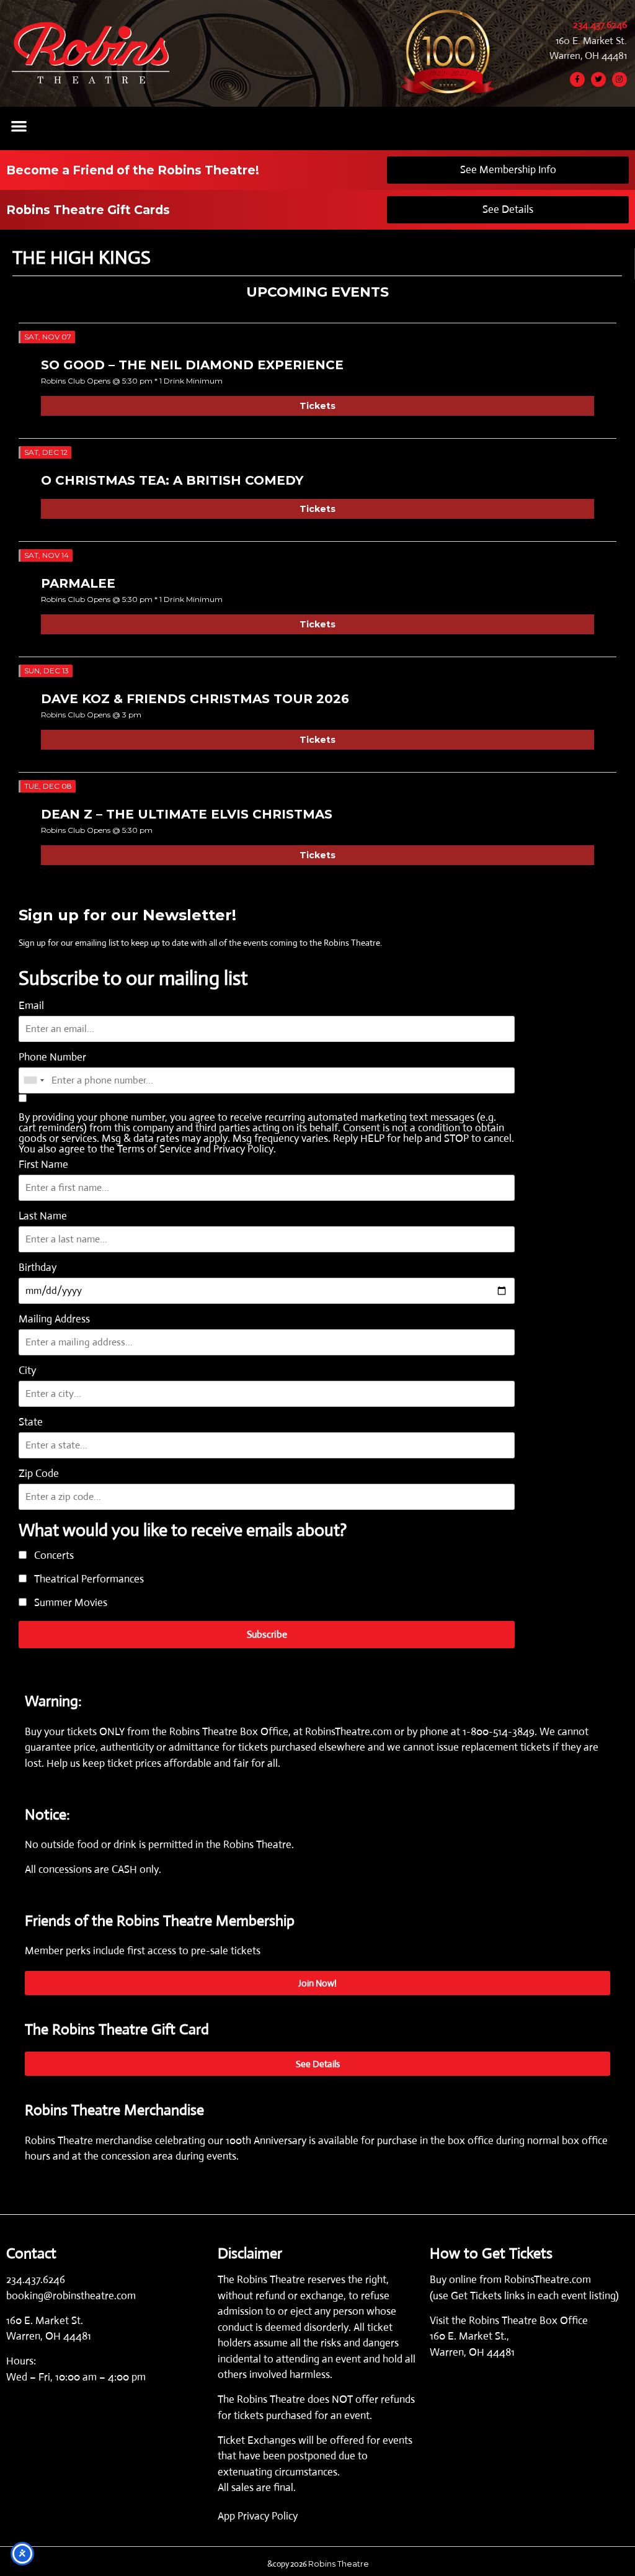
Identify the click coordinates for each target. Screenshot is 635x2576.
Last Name (43, 1216)
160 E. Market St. (591, 41)
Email (31, 1006)
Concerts (53, 1556)
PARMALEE (78, 583)
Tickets (317, 406)
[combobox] (33, 1080)
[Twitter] (598, 79)
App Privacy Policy (258, 2516)
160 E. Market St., (469, 2336)
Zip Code (39, 1474)
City (27, 1371)
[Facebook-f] (577, 79)
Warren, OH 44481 (588, 56)
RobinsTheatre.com (350, 1732)
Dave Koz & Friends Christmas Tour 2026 (195, 699)
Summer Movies (69, 1603)
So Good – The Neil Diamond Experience (192, 365)
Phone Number (52, 1057)
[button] (19, 126)
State (31, 1422)
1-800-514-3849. (500, 1732)
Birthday (38, 1268)
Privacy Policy (243, 1149)
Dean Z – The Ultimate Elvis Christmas (187, 814)
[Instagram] (619, 79)
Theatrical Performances (88, 1580)
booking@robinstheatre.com (71, 2296)
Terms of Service (154, 1149)
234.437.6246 (600, 25)
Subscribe (267, 1634)
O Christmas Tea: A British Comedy (172, 480)
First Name (43, 1165)
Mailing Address (54, 1319)
